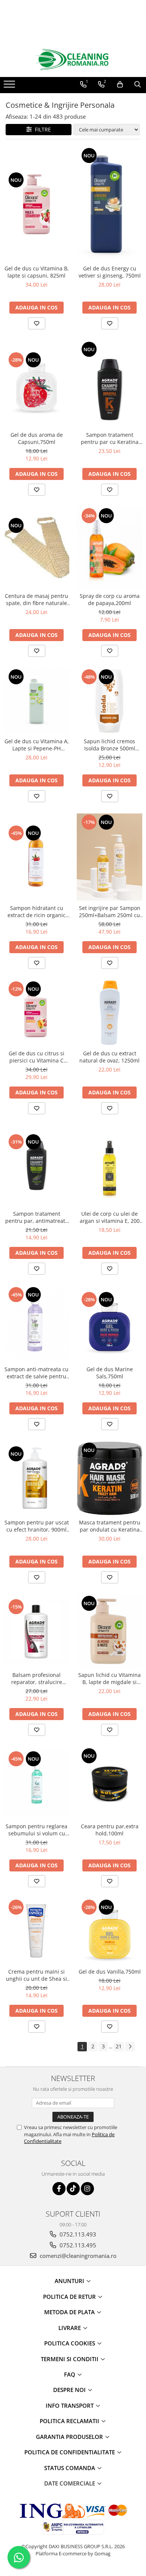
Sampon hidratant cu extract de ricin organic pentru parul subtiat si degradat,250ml (36, 911)
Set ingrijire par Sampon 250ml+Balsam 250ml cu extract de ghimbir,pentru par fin (110, 911)
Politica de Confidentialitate (70, 2452)
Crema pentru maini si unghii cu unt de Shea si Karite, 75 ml (36, 1975)
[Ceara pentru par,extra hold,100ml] (109, 1783)
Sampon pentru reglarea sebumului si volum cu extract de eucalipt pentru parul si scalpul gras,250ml (36, 1830)
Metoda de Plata (70, 2312)
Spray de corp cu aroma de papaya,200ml (110, 599)
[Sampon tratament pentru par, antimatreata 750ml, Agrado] (36, 1166)
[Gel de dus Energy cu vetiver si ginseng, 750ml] (109, 204)
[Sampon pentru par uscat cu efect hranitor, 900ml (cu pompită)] (36, 1478)
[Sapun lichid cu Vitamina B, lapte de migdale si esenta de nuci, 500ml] (109, 1631)
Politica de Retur (70, 2297)
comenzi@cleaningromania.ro (77, 2256)
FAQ (70, 2374)
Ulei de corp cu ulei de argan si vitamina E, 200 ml (110, 1217)
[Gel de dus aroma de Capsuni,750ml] (36, 384)
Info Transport (70, 2405)
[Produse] (10, 86)
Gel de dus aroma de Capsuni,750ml (37, 438)
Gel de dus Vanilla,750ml (110, 1972)
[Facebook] (59, 2189)
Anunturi (70, 2281)
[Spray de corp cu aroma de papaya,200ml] (109, 548)
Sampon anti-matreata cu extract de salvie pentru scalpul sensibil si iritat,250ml (36, 1373)
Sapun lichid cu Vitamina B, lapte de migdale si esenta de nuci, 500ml (109, 1678)
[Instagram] (87, 2189)
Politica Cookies (70, 2343)
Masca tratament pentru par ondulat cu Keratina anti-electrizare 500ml (110, 1526)
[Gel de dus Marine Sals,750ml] (109, 1324)
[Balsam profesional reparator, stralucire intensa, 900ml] (36, 1631)
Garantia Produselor (70, 2437)
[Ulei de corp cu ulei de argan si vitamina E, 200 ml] (109, 1166)
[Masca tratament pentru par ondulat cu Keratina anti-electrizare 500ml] (109, 1478)
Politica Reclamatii (70, 2421)
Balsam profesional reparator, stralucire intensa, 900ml (37, 1678)
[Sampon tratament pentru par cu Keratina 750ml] (109, 384)
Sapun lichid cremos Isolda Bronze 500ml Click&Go (109, 745)
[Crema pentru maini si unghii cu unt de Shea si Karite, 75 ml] (36, 1931)
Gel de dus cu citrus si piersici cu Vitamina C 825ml (36, 1057)
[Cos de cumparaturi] (120, 85)
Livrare (70, 2328)
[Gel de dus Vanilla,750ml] (109, 1931)
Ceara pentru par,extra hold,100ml (110, 1830)
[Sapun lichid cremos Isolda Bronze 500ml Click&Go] (109, 701)
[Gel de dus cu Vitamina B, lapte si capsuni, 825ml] (36, 204)
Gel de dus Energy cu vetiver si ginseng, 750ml (110, 272)
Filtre (41, 129)
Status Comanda (70, 2468)
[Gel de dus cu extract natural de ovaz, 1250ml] (109, 1013)
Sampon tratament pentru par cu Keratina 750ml (110, 438)
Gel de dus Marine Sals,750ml (110, 1373)
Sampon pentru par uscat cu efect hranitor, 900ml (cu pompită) (37, 1526)
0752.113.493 (77, 2234)
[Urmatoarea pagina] (130, 2047)
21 (119, 2046)
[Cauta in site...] (138, 85)
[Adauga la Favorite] (37, 323)
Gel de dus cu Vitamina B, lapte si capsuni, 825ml (37, 272)
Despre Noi (70, 2390)
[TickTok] (73, 2189)
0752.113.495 (77, 2245)
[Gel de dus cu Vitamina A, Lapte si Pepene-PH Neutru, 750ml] (36, 701)
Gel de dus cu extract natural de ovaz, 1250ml (109, 1057)
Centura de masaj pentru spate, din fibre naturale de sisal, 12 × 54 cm (36, 599)
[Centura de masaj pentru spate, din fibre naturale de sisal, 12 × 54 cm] (36, 548)
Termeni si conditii (70, 2359)
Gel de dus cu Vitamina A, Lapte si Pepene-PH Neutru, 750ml (37, 745)
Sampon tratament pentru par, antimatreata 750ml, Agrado (37, 1217)
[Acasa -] (73, 60)
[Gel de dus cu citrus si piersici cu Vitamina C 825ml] (36, 1013)
